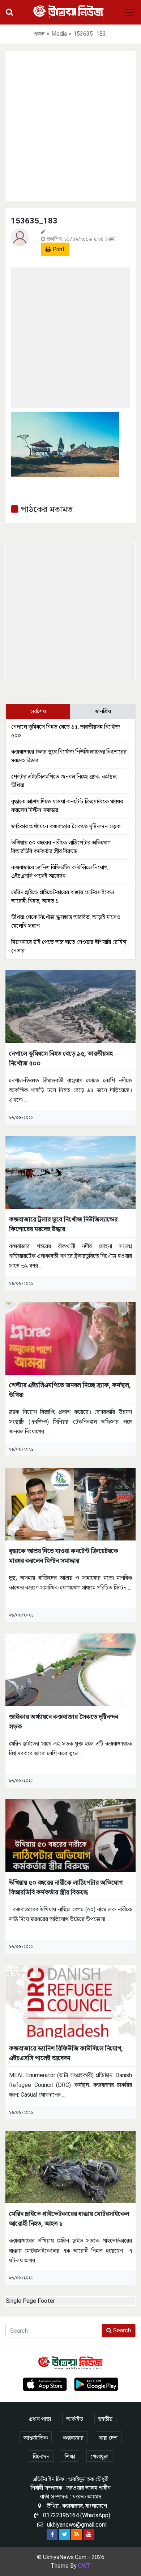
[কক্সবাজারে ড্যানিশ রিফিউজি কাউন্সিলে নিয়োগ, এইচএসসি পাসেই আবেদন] (70, 2001)
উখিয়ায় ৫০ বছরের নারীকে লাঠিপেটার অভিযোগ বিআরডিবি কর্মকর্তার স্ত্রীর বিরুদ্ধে (66, 1887)
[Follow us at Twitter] (64, 2535)
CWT (84, 2566)
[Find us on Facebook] (52, 2535)
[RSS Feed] (77, 2535)
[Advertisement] (70, 125)
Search (121, 2330)
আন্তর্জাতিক (36, 2438)
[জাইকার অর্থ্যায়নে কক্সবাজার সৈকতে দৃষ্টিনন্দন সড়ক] (70, 1669)
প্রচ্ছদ (39, 34)
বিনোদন (41, 2457)
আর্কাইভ (75, 2419)
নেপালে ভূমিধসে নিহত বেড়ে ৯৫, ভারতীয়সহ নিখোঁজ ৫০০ (61, 1058)
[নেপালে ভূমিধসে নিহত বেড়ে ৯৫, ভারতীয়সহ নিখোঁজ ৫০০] (70, 1006)
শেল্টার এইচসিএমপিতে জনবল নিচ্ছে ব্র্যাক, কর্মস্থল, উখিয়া (70, 1390)
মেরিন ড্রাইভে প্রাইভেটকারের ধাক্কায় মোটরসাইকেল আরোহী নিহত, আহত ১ (69, 2218)
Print (58, 249)
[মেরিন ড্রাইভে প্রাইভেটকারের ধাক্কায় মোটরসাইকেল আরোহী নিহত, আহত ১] (70, 2167)
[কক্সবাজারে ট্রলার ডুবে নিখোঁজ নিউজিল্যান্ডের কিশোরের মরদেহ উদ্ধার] (70, 1172)
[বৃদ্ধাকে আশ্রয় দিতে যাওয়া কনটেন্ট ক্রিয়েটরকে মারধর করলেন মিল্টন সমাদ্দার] (70, 1504)
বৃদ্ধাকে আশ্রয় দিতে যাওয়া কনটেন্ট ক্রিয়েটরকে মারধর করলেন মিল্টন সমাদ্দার (64, 1556)
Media (59, 34)
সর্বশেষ (38, 711)
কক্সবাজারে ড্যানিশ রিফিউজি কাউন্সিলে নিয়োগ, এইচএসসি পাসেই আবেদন (66, 2053)
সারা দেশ (108, 2438)
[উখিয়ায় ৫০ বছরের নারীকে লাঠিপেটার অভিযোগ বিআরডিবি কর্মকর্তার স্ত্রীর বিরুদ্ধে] (70, 1835)
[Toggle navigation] (129, 12)
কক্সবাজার (73, 2438)
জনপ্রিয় (103, 711)
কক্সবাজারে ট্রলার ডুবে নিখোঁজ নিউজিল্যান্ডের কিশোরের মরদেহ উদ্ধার (63, 1224)
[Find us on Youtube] (89, 2535)
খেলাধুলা (99, 2457)
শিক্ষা (70, 2457)
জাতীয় (105, 2419)
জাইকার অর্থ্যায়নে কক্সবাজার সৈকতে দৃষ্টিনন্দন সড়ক (66, 826)
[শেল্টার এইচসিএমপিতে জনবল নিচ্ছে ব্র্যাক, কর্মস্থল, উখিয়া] (70, 1338)
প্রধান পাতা (40, 2419)
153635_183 (34, 221)
